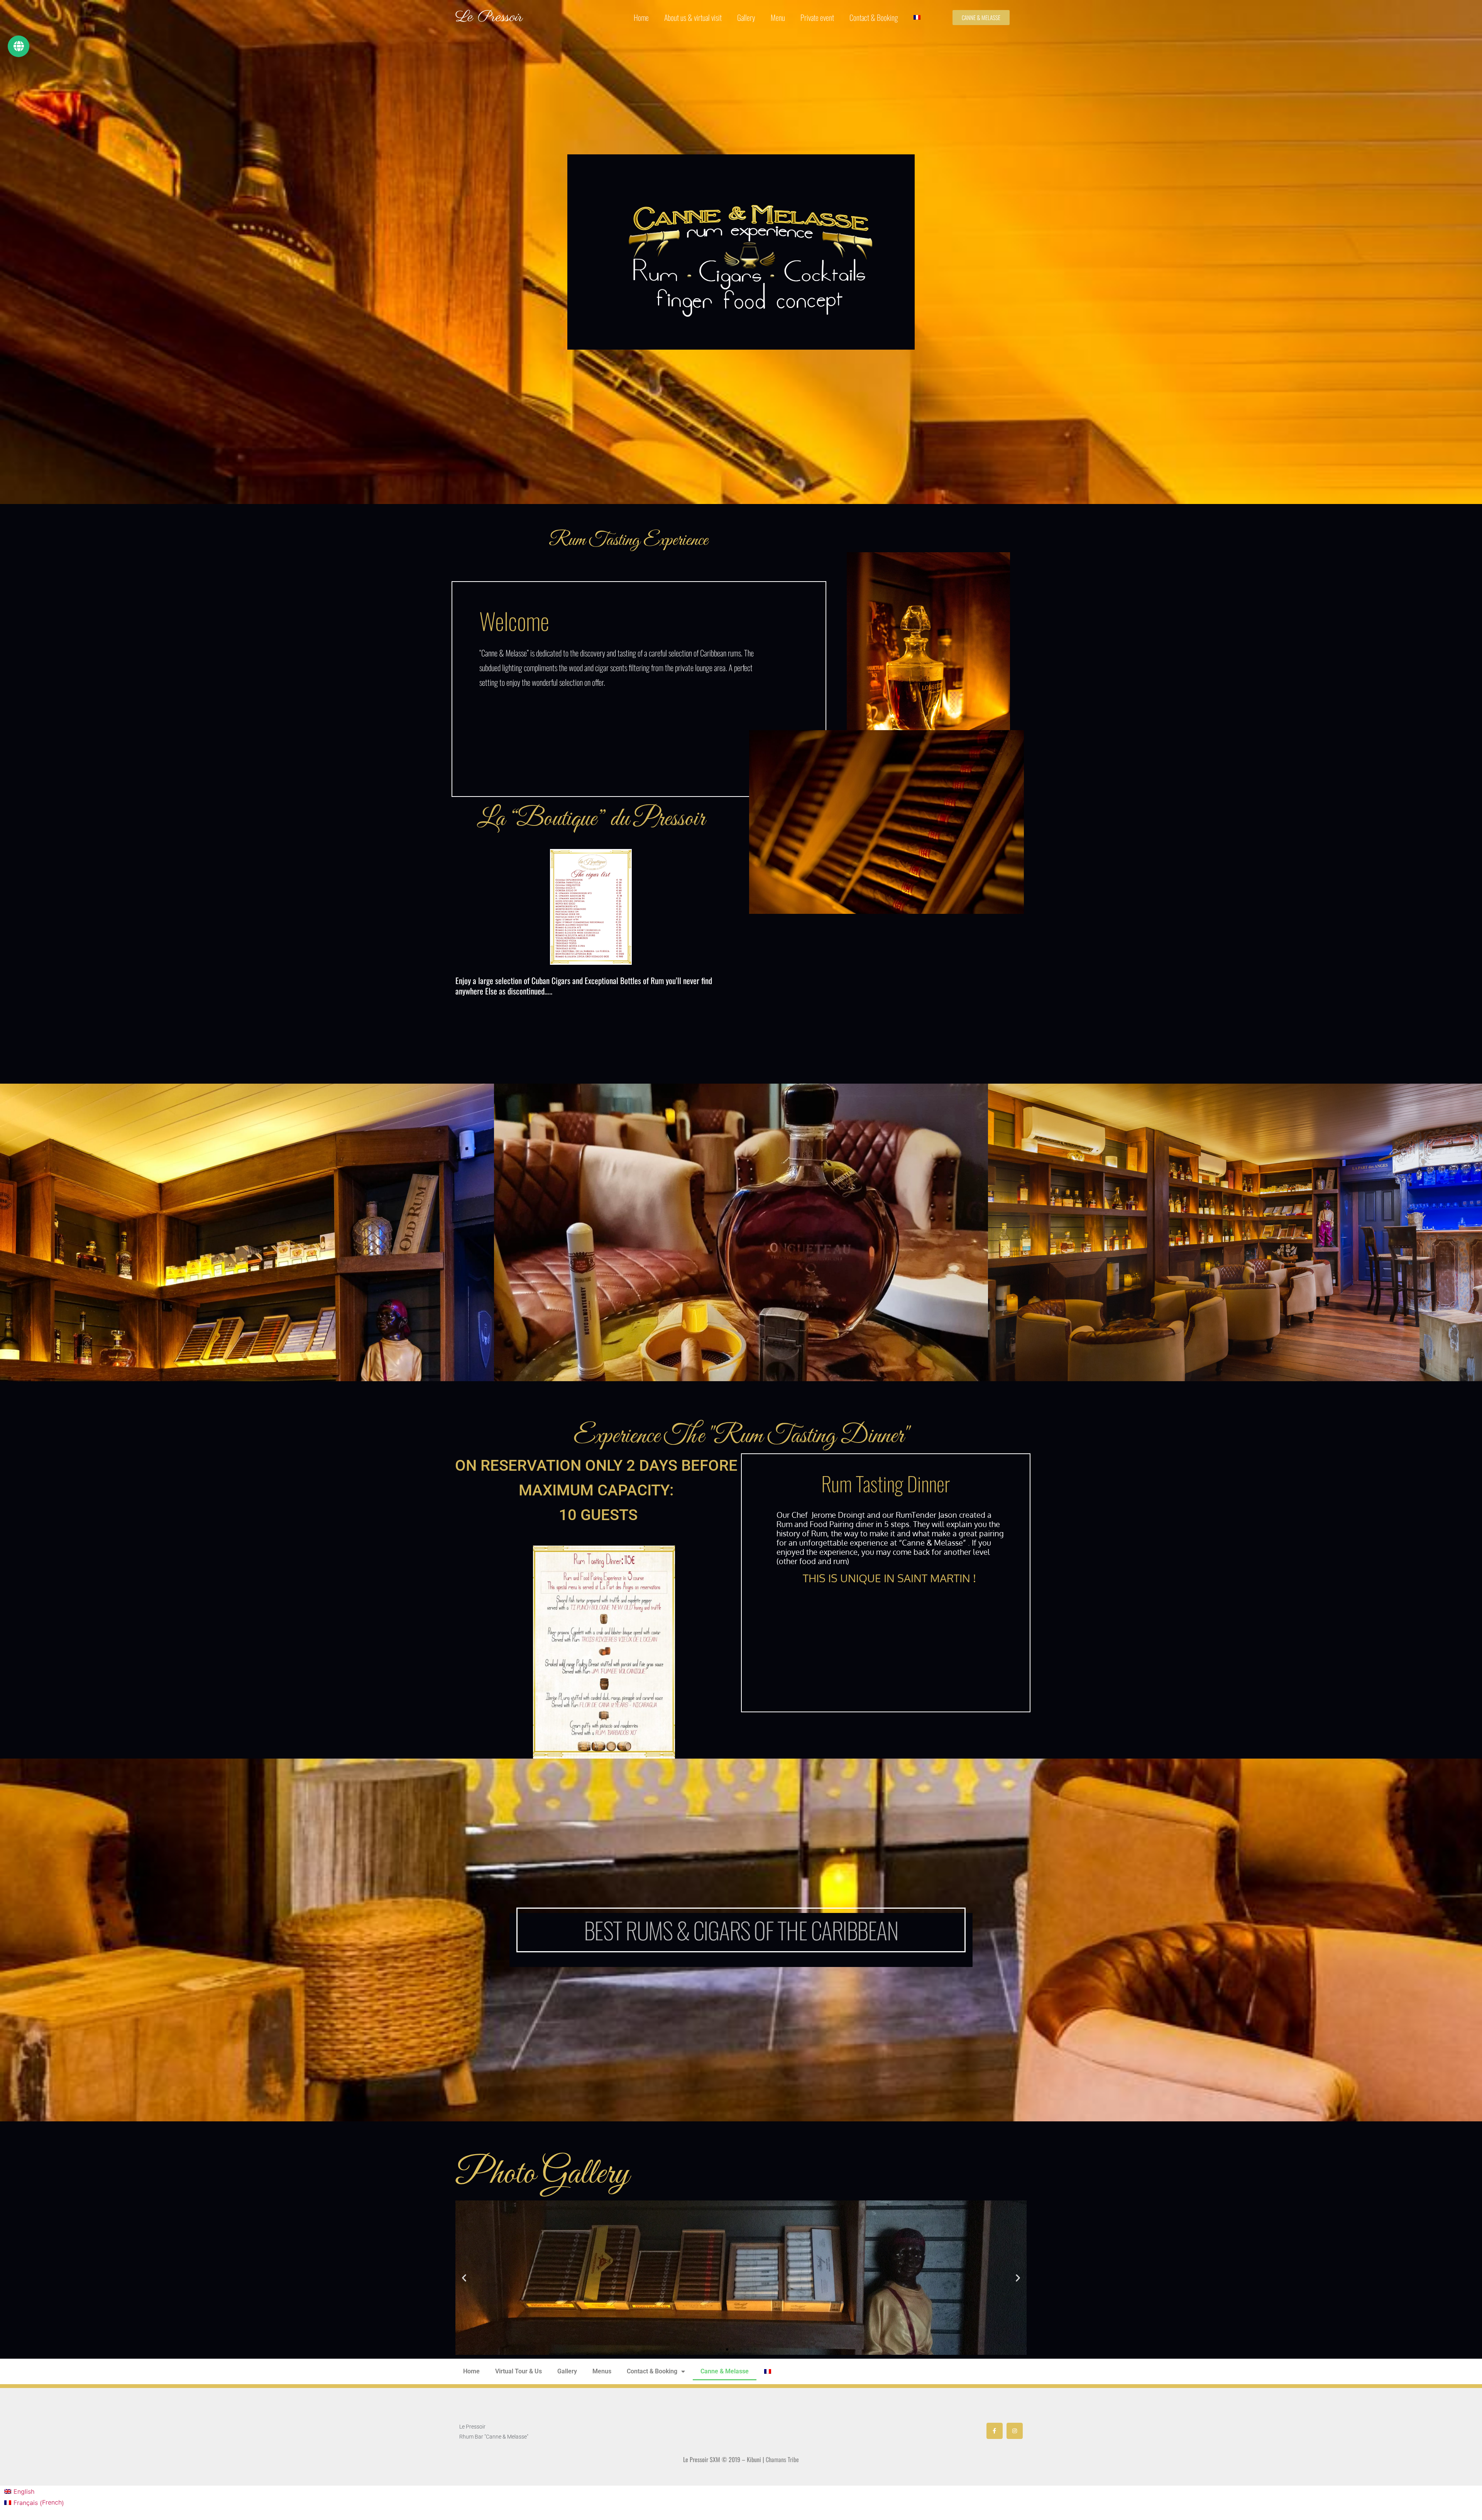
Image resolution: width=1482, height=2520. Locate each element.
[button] (464, 2277)
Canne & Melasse (725, 2371)
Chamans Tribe (782, 2459)
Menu (778, 17)
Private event (817, 17)
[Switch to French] (917, 17)
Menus (602, 2371)
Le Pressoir (489, 17)
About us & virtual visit (693, 17)
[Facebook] (995, 2431)
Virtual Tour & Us (519, 2371)
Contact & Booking (874, 17)
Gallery (746, 17)
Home (641, 17)
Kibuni (754, 2459)
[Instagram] (1015, 2431)
